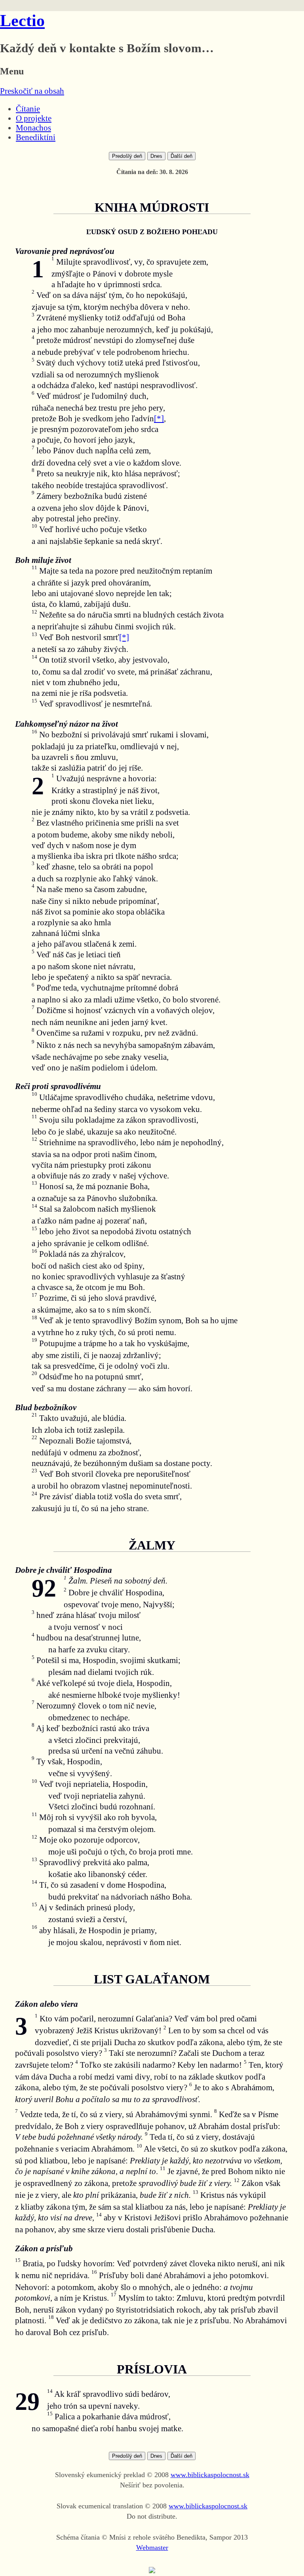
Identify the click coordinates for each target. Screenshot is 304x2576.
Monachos (33, 128)
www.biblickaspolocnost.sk (210, 2475)
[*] (159, 418)
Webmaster (152, 2548)
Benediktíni (36, 137)
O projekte (34, 118)
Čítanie (28, 109)
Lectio (22, 21)
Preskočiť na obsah (32, 91)
